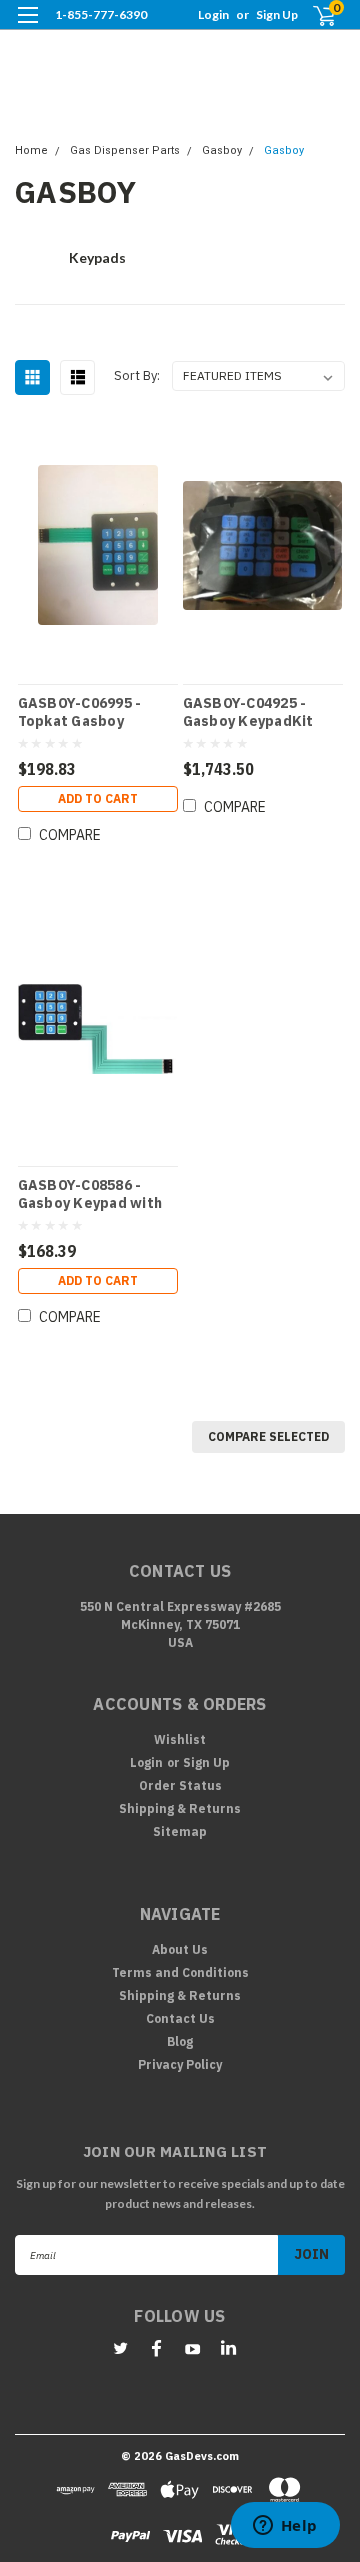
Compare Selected (268, 1436)
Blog (180, 2041)
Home (31, 150)
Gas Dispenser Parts (125, 150)
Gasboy (222, 150)
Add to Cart (98, 798)
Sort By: (137, 375)
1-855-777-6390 (101, 14)
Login (213, 14)
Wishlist (180, 1739)
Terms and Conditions (180, 1972)
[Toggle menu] (27, 27)
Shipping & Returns (180, 1808)
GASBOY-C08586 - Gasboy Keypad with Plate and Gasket (90, 1194)
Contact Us (180, 2018)
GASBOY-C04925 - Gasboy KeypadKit (248, 712)
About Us (180, 1949)
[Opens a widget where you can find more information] (285, 2527)
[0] (312, 15)
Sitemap (180, 1831)
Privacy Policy (180, 2064)
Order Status (180, 1785)
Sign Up (277, 14)
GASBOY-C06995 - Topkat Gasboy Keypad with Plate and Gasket (83, 712)
